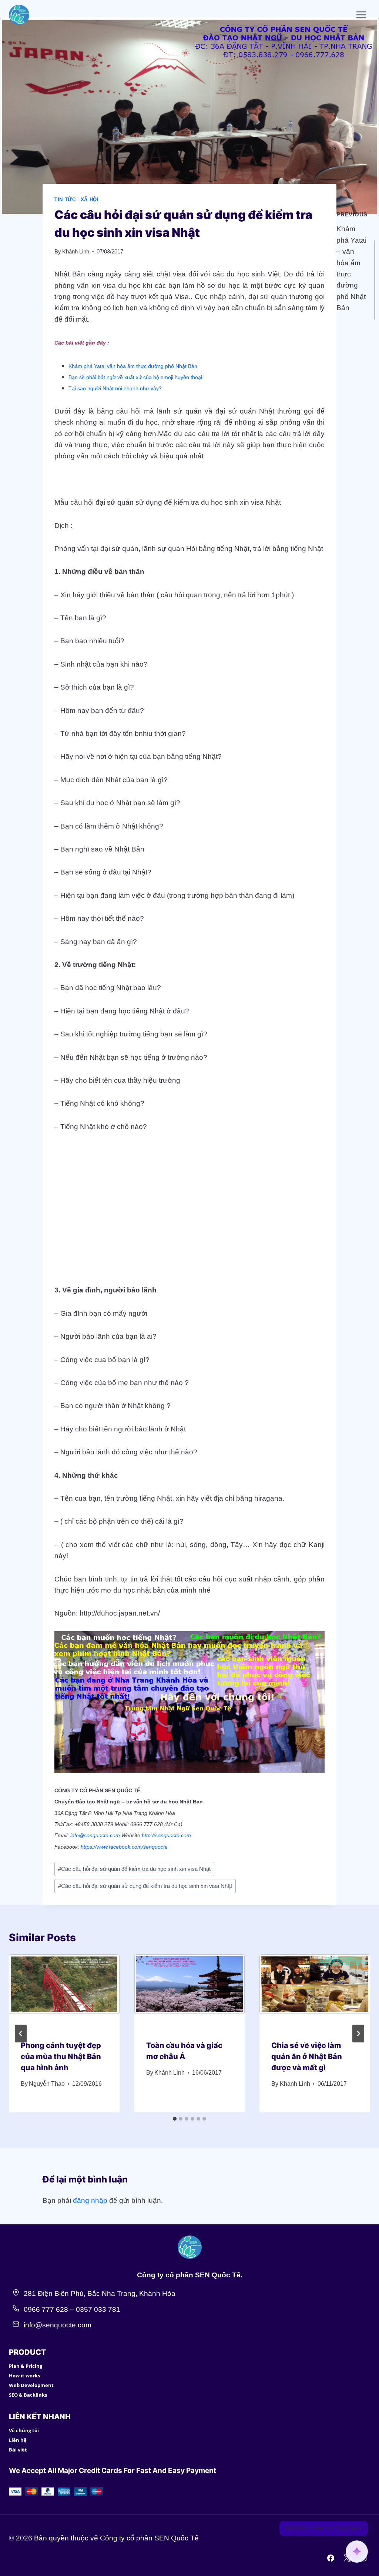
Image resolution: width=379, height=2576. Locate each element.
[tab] (175, 2119)
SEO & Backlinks (28, 2395)
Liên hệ (18, 2440)
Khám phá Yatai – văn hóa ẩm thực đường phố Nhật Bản (352, 261)
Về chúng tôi (24, 2430)
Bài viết (18, 2450)
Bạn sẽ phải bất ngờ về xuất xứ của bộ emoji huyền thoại (135, 377)
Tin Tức (65, 200)
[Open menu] (361, 15)
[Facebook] (331, 2558)
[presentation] (64, 1991)
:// (153, 1835)
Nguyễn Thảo (47, 2084)
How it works (24, 2376)
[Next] (358, 2034)
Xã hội (90, 200)
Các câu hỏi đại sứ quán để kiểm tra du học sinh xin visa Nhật (134, 1869)
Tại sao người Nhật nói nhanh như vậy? (115, 388)
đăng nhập (90, 2200)
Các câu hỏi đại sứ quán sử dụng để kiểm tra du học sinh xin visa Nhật (145, 1886)
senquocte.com (173, 1835)
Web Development (31, 2385)
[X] (347, 2558)
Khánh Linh (76, 251)
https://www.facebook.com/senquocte (124, 1847)
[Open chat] (357, 2552)
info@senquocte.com (95, 1835)
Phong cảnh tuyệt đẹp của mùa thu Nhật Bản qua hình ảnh (61, 2057)
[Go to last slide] (21, 2034)
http (146, 1835)
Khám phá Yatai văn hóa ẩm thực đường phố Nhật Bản (133, 366)
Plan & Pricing (26, 2366)
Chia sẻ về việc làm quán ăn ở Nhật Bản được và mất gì (307, 2057)
